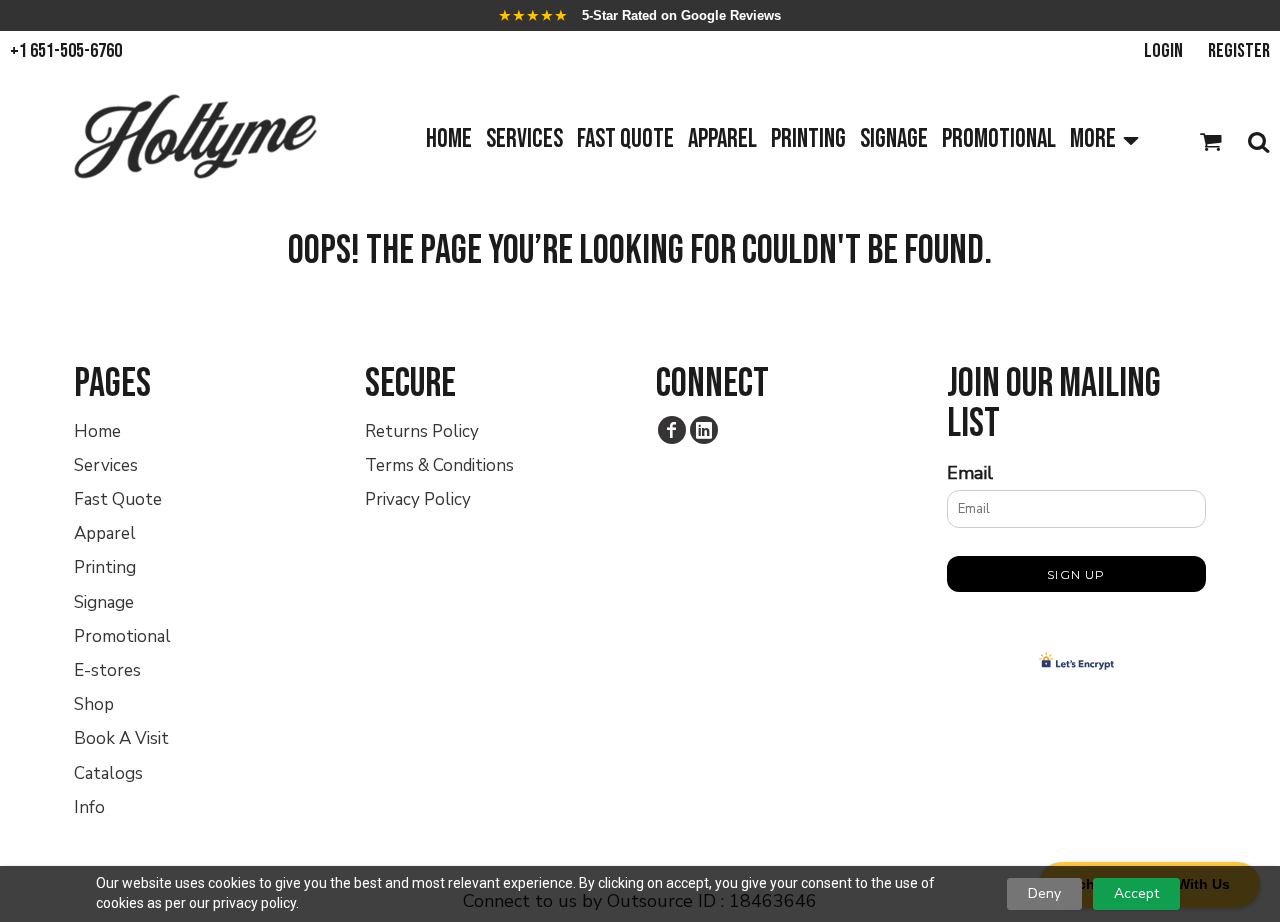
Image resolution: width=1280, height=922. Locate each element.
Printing (105, 567)
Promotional (122, 636)
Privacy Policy (418, 499)
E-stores (107, 670)
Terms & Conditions (439, 465)
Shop (94, 704)
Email (970, 473)
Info (89, 807)
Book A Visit (121, 738)
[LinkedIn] (704, 430)
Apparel (105, 533)
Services (106, 465)
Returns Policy (422, 431)
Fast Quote (118, 499)
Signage (104, 602)
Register (1239, 51)
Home (97, 431)
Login (1163, 51)
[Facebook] (672, 430)
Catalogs (108, 773)
